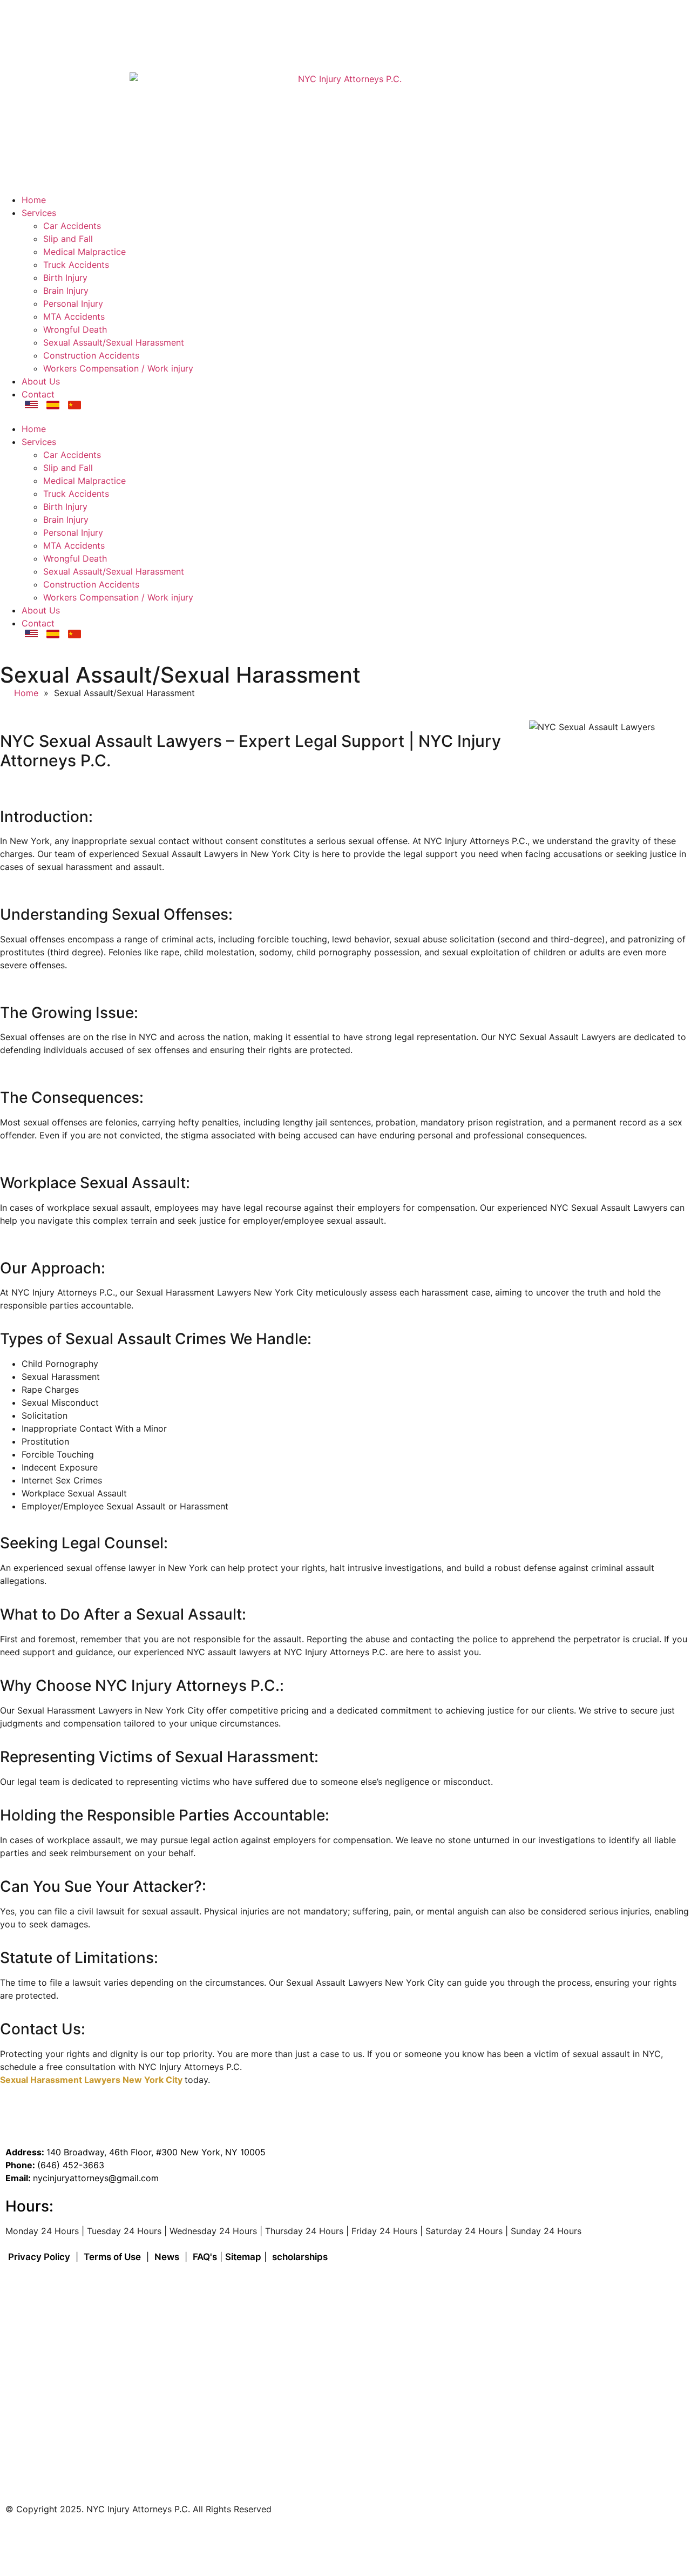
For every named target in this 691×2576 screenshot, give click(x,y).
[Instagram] (49, 2542)
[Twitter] (108, 2542)
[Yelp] (197, 2542)
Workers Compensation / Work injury (118, 368)
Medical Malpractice (84, 252)
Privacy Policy (39, 2257)
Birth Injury (65, 278)
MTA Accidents (74, 316)
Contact (38, 394)
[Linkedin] (167, 2542)
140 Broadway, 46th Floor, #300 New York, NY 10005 (139, 21)
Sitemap (243, 2257)
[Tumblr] (138, 2542)
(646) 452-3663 (71, 2165)
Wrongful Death (75, 329)
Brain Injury (66, 291)
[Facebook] (19, 2542)
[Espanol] (53, 405)
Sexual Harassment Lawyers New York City (92, 2080)
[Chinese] (74, 405)
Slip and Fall (68, 239)
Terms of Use (112, 2257)
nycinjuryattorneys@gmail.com (96, 2178)
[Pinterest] (227, 2542)
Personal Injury (73, 304)
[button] (345, 416)
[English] (31, 405)
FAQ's (205, 2257)
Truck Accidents (76, 265)
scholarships (300, 2257)
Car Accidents (72, 226)
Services (39, 213)
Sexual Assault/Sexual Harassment (114, 342)
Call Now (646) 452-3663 (72, 50)
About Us (41, 381)
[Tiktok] (78, 2542)
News (167, 2257)
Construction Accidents (91, 355)
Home (34, 200)
